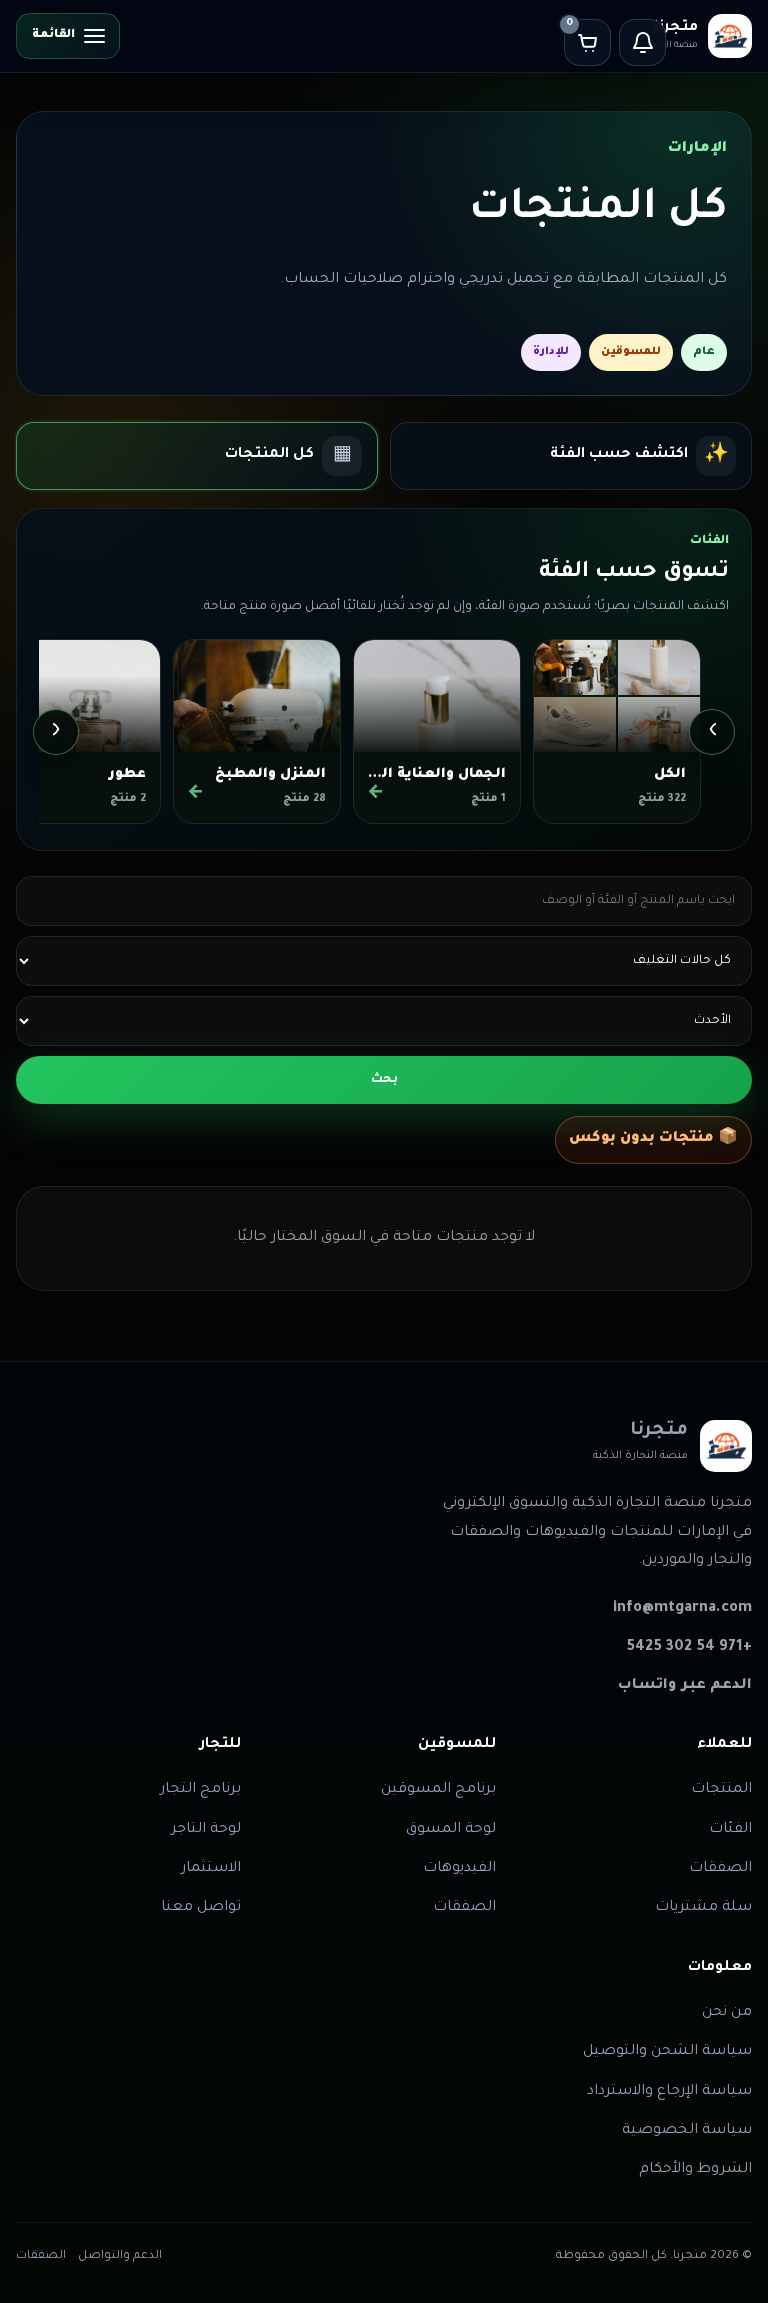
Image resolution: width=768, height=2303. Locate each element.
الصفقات (720, 1869)
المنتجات (721, 1790)
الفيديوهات (459, 1869)
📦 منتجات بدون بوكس (653, 1139)
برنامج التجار (200, 1790)
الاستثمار (211, 1869)
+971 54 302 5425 (689, 1648)
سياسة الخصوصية (687, 2131)
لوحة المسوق (451, 1830)
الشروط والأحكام (695, 2170)
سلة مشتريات (703, 1908)
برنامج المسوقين (438, 1790)
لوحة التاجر (206, 1830)
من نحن (727, 2013)
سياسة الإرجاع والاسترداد (669, 2092)
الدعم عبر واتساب (685, 1686)
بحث (384, 1080)
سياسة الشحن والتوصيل (667, 2052)
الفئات (730, 1830)
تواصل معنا (201, 1908)
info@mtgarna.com (682, 1609)
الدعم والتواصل (120, 2256)
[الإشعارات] (642, 42)
